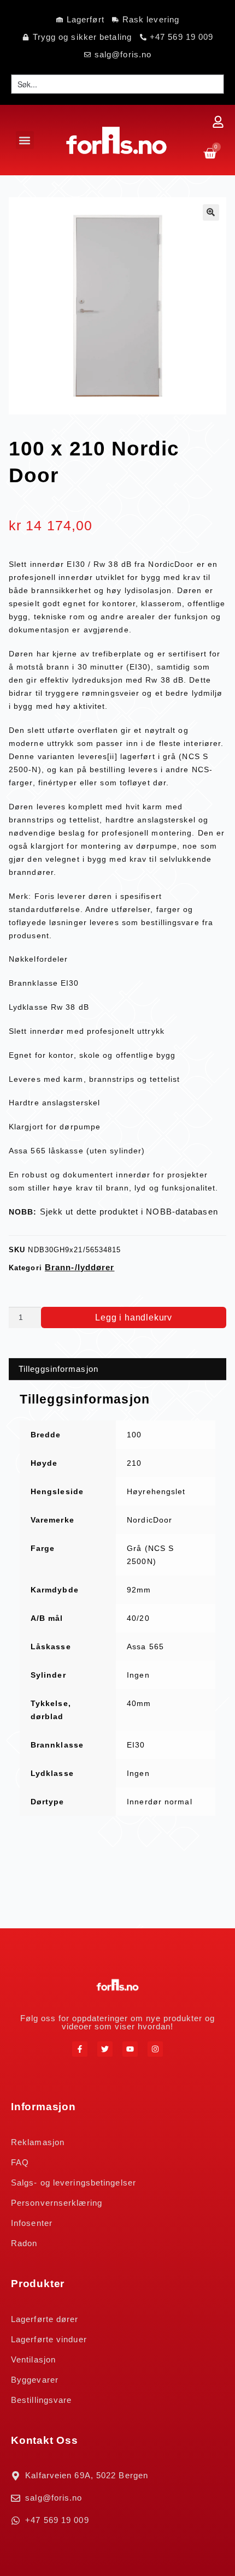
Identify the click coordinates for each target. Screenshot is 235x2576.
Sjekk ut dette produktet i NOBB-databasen (129, 1212)
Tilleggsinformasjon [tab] (58, 1369)
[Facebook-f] (80, 2049)
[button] (25, 140)
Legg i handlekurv (134, 1317)
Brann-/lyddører (80, 1267)
